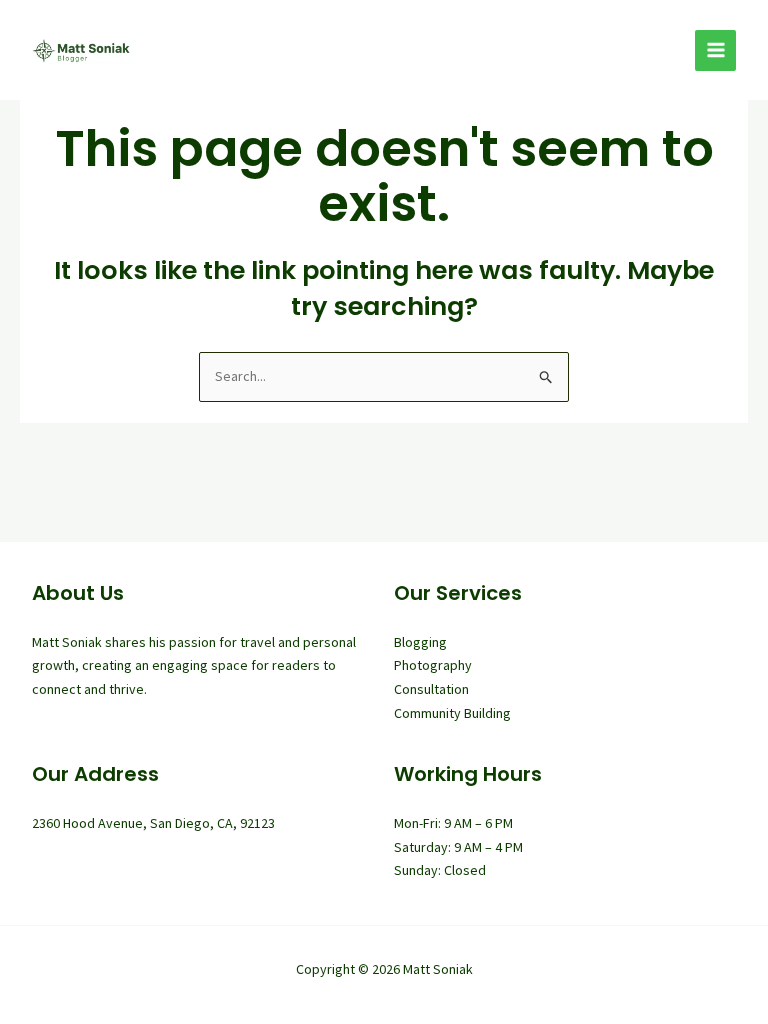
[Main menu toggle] (715, 50)
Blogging (420, 642)
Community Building (452, 713)
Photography (433, 665)
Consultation (431, 689)
